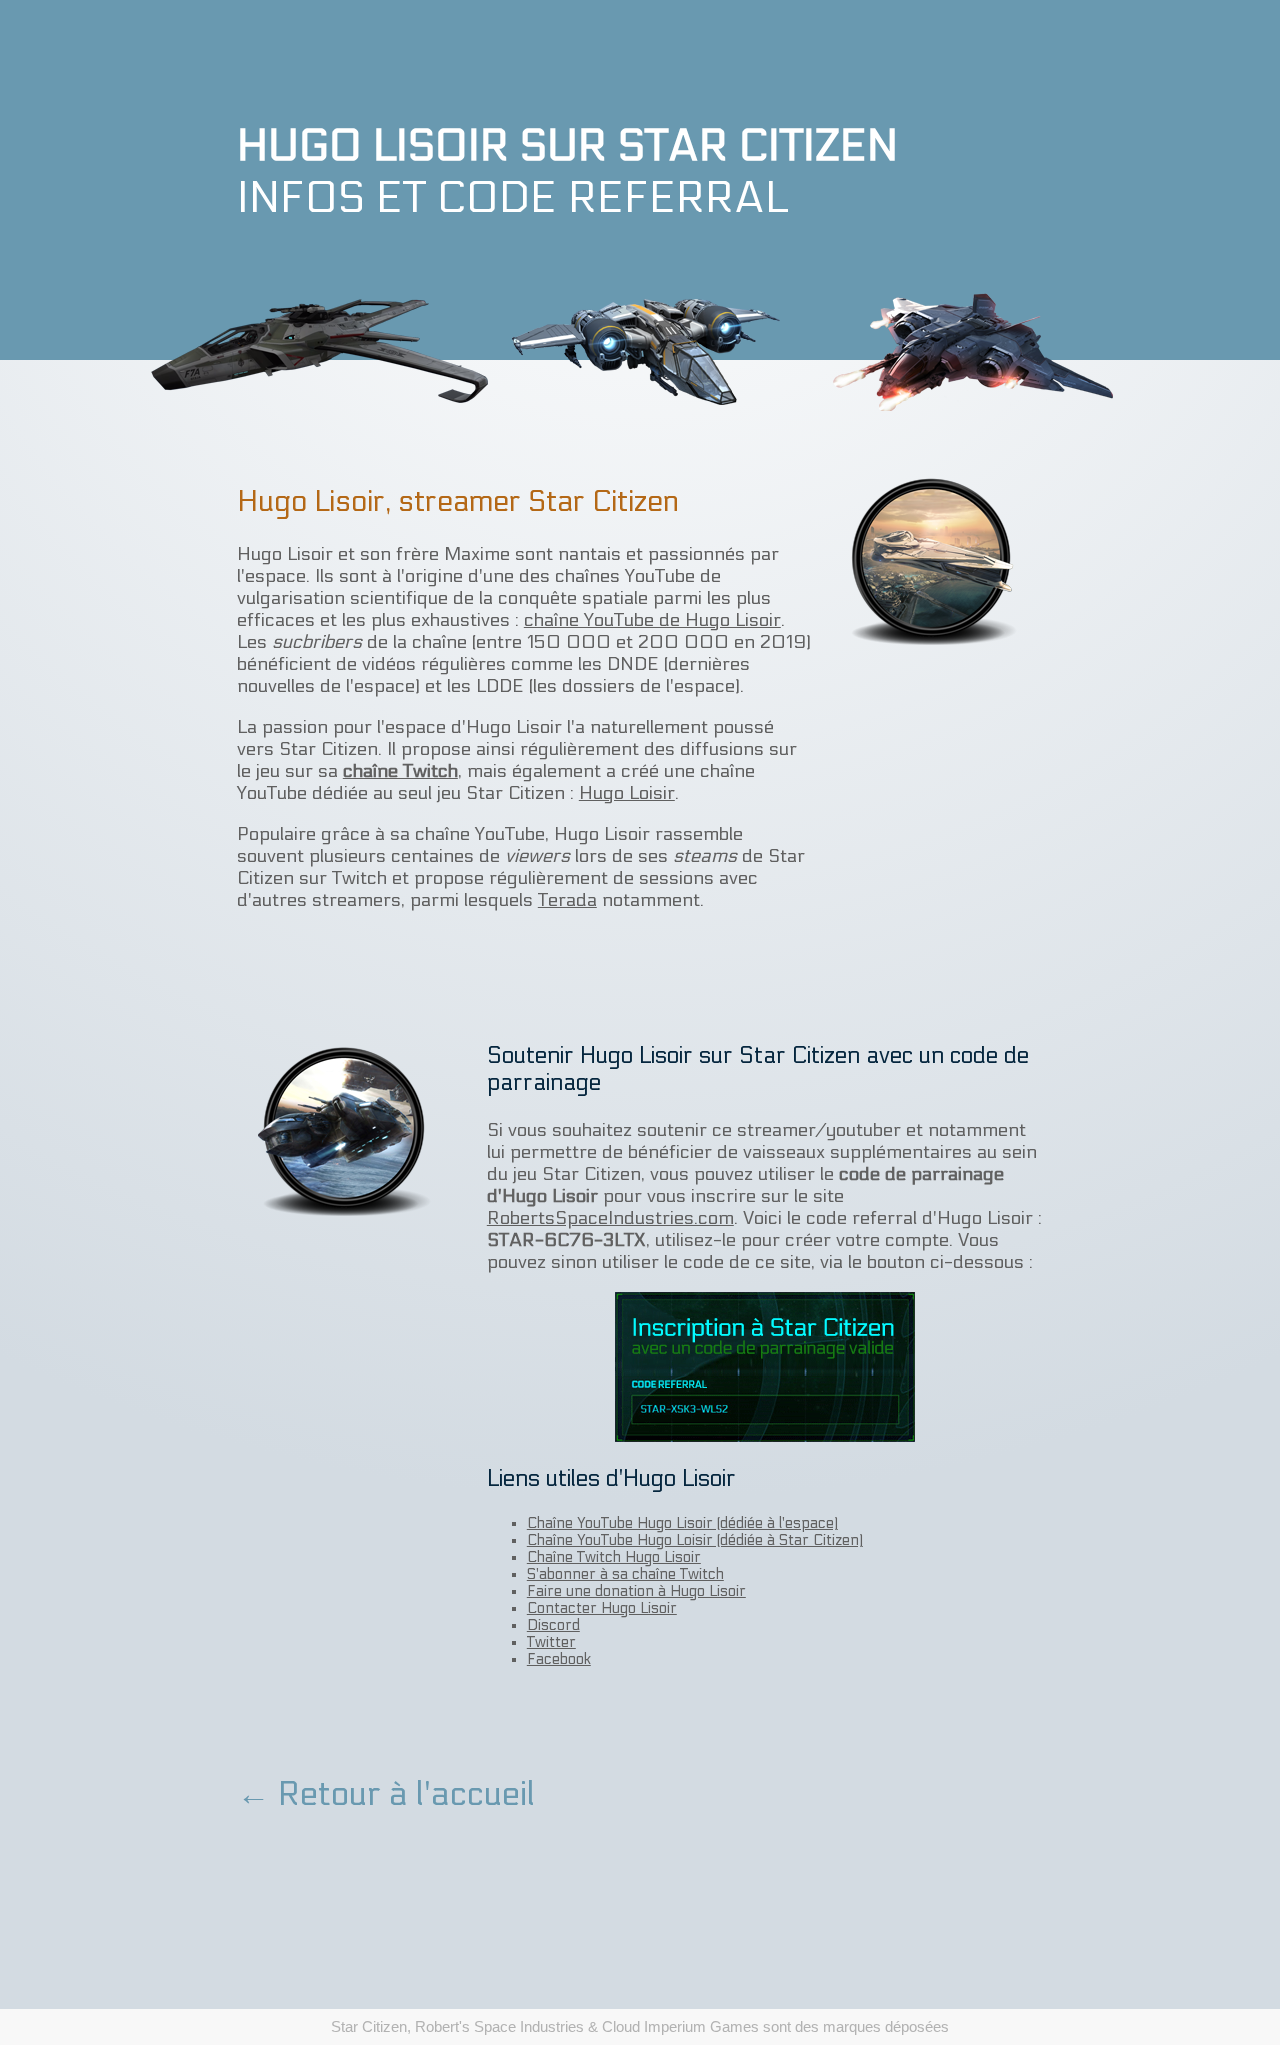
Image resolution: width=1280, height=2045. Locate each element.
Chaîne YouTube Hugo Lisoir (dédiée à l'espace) (682, 1523)
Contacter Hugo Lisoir (602, 1608)
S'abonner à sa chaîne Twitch (625, 1574)
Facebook (559, 1659)
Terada (567, 900)
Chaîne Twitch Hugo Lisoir (614, 1557)
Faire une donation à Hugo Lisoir (636, 1591)
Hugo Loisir (627, 793)
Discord (553, 1625)
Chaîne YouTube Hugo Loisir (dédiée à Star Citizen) (695, 1540)
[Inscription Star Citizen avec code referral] (765, 1364)
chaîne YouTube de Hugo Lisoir (652, 620)
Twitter (551, 1642)
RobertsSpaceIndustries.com (610, 1218)
